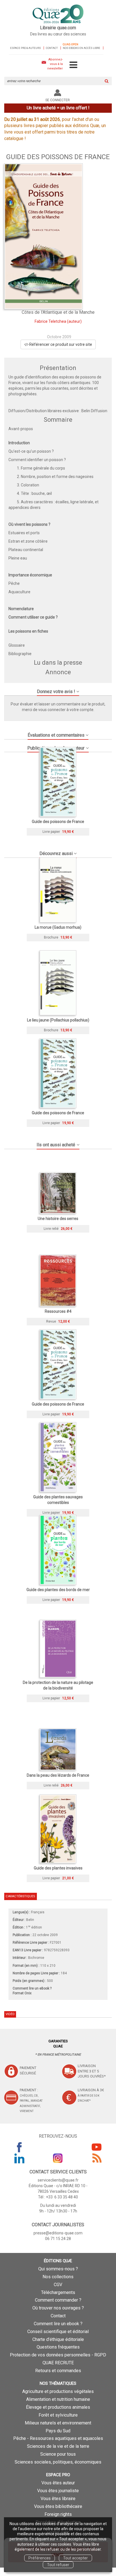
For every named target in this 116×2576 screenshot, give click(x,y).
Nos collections (58, 2277)
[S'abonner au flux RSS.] (97, 2158)
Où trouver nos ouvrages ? (58, 2308)
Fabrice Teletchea (50, 321)
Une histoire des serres (58, 1219)
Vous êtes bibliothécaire (58, 2506)
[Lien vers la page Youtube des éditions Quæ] (97, 2147)
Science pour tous (58, 2454)
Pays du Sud (58, 2431)
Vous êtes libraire (58, 2499)
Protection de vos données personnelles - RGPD (58, 2355)
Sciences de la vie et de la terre (58, 2446)
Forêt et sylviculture (58, 2415)
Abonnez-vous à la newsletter (55, 64)
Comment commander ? (58, 2300)
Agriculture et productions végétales (58, 2391)
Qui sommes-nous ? (58, 2269)
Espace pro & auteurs (25, 48)
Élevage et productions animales (58, 2407)
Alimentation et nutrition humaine (58, 2399)
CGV (58, 2285)
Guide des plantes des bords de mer (58, 1590)
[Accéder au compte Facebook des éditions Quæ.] (19, 2147)
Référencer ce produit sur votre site (60, 344)
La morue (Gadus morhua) (58, 927)
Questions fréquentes (58, 2347)
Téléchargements (58, 2292)
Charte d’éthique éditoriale (58, 2339)
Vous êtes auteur (58, 2483)
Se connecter (58, 100)
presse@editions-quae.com (58, 2233)
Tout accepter (75, 2558)
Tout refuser (58, 2565)
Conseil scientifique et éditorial (58, 2332)
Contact (52, 48)
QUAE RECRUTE (58, 2363)
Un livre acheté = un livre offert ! (58, 108)
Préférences (40, 2558)
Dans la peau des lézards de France (58, 1775)
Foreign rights (58, 2514)
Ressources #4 (58, 1311)
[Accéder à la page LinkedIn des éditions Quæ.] (19, 2158)
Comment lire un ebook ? (58, 2324)
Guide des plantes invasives (58, 1868)
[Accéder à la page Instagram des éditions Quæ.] (58, 2158)
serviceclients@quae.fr (58, 2180)
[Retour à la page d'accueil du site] (58, 14)
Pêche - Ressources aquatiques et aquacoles (58, 2438)
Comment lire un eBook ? (32, 1988)
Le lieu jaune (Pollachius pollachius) (58, 1020)
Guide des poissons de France (58, 822)
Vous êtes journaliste (58, 2491)
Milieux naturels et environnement (58, 2423)
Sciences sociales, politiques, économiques (58, 2462)
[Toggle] (73, 65)
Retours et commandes (58, 2371)
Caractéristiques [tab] (20, 1896)
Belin (30, 1920)
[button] (43, 236)
